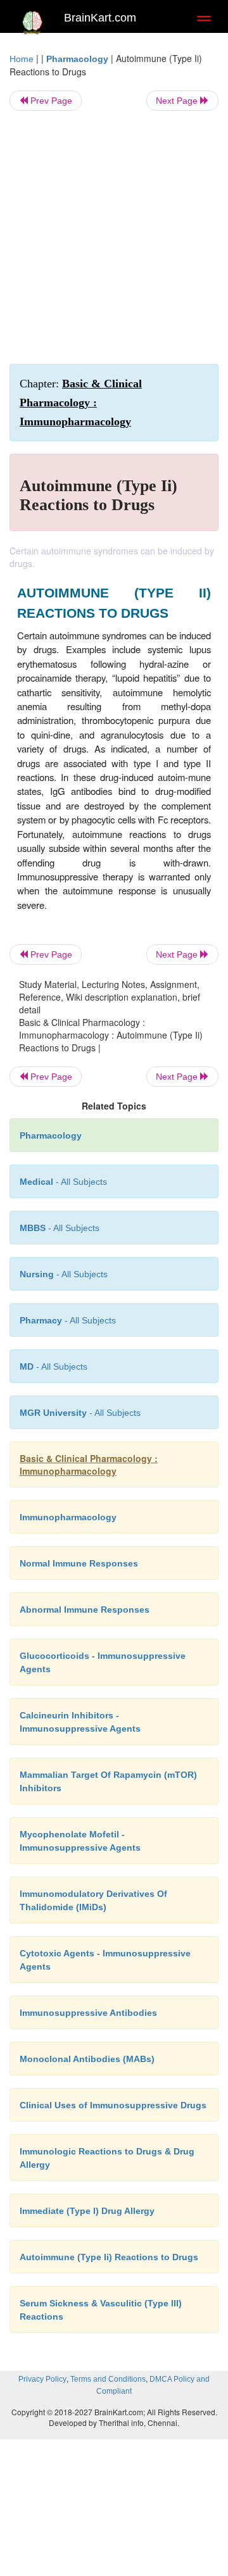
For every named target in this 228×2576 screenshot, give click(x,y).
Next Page (178, 101)
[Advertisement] (114, 237)
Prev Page (50, 101)
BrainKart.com (100, 18)
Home (22, 59)
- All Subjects (54, 1366)
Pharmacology (77, 59)
